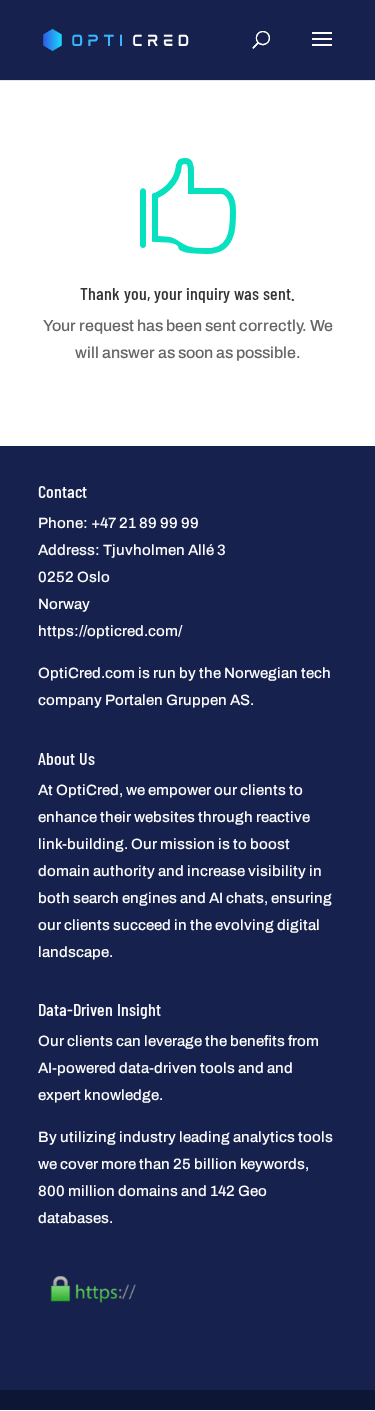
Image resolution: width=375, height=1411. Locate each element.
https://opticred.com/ (110, 631)
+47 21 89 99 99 (145, 523)
